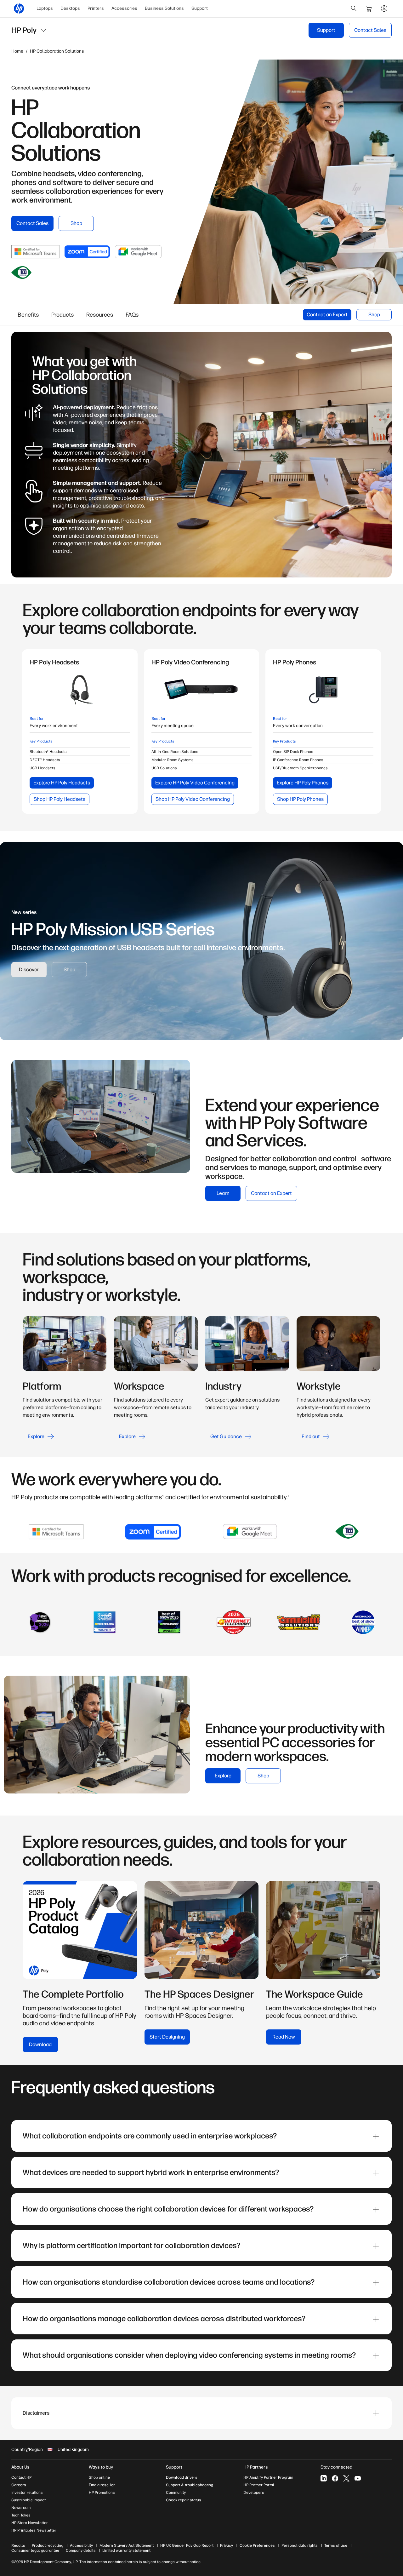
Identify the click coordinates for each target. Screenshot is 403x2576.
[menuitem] (45, 9)
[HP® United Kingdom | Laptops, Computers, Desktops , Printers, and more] (19, 9)
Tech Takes (21, 2515)
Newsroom (21, 2508)
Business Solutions (164, 8)
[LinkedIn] (324, 2478)
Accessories (124, 8)
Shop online (99, 2477)
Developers (254, 2493)
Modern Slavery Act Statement (127, 2545)
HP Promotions (102, 2493)
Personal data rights (300, 2545)
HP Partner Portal (259, 2485)
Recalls (18, 2545)
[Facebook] (335, 2478)
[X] (346, 2478)
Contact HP (21, 2477)
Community (176, 2493)
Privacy (227, 2545)
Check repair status (184, 2500)
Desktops (70, 8)
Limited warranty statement (126, 2550)
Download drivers (182, 2477)
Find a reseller (102, 2485)
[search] (354, 9)
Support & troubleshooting (190, 2485)
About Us (20, 2467)
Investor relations (27, 2493)
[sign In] (384, 9)
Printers (96, 8)
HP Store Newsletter (30, 2523)
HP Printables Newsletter (34, 2530)
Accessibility (81, 2545)
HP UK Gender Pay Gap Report (187, 2545)
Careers (19, 2485)
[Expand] (376, 2137)
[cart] (369, 9)
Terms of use (336, 2545)
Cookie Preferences (257, 2545)
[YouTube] (358, 2478)
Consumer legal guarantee (35, 2550)
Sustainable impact (28, 2500)
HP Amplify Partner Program (268, 2477)
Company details (81, 2550)
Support (200, 8)
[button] (201, 2413)
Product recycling (48, 2545)
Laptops (45, 8)
